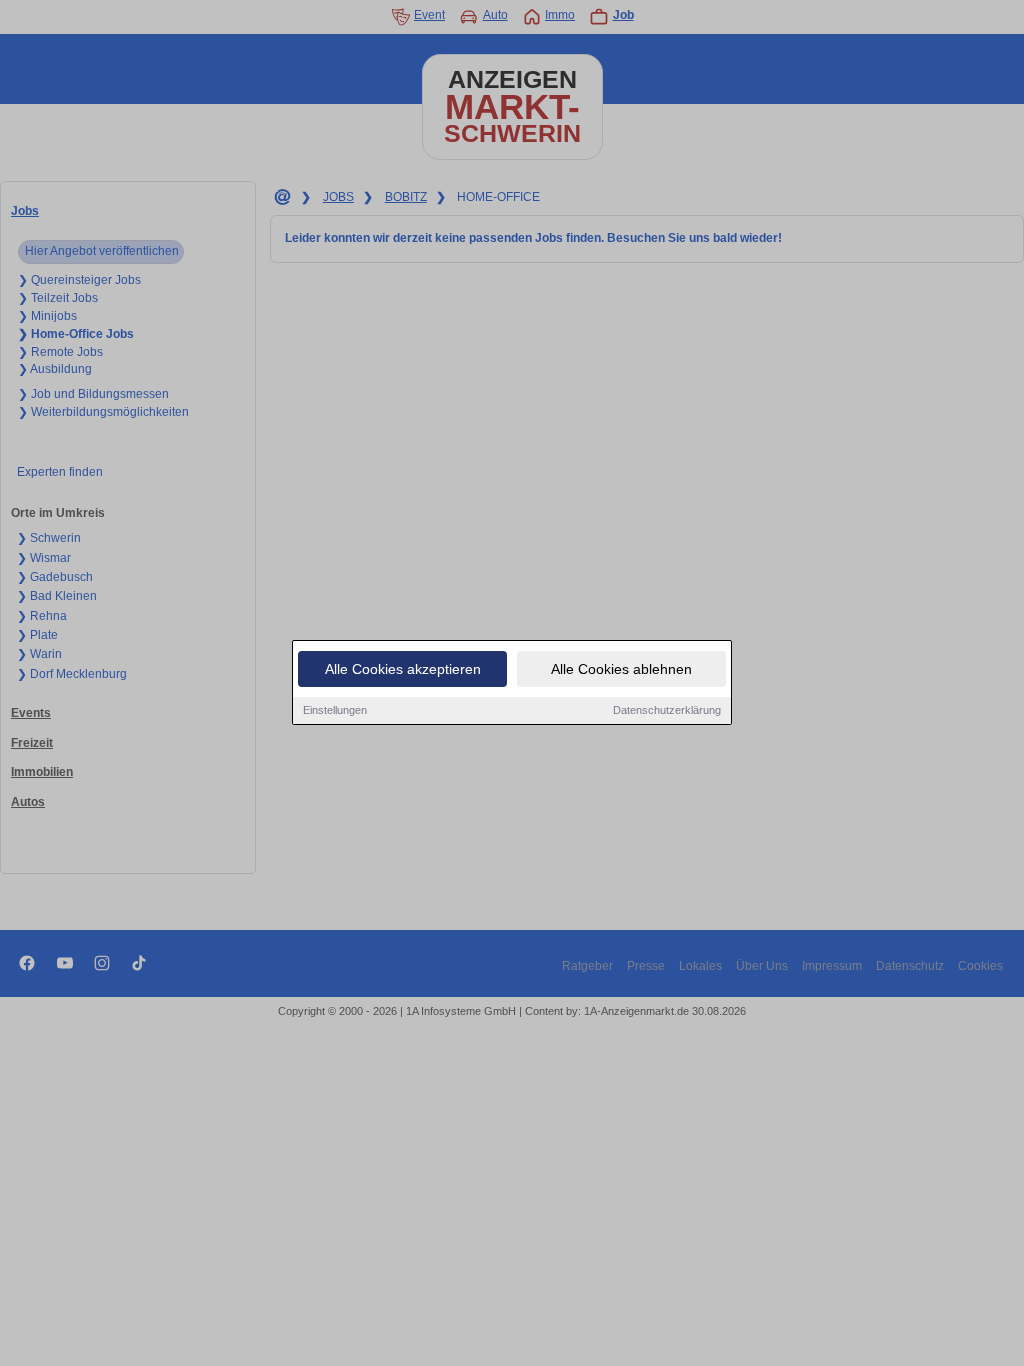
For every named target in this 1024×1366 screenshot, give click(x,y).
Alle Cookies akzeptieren (403, 669)
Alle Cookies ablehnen (621, 669)
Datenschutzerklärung (667, 710)
